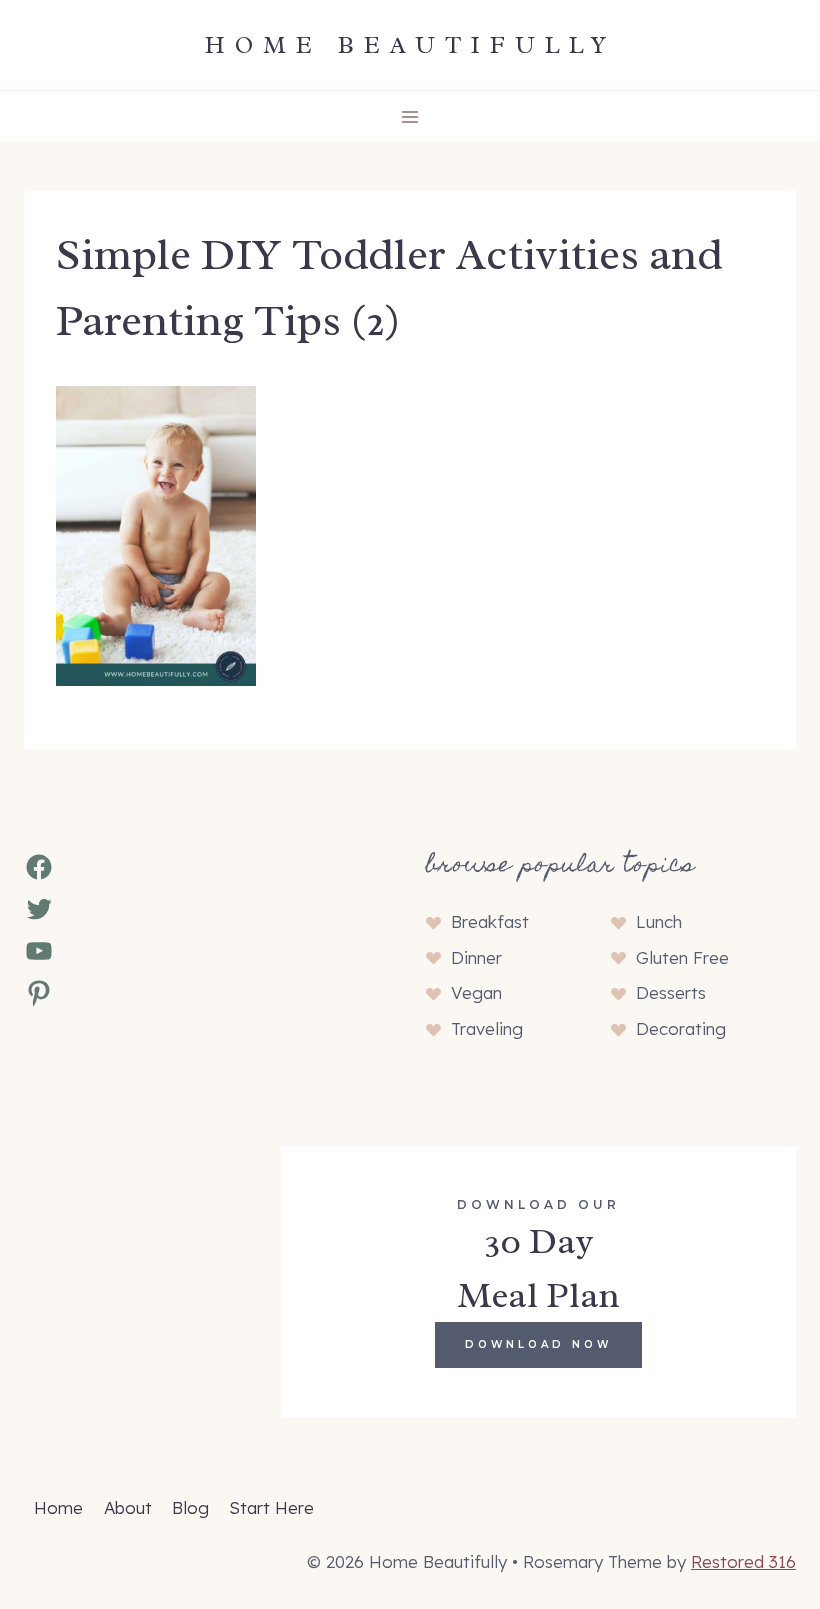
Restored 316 (743, 1561)
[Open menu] (410, 116)
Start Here (271, 1507)
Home (58, 1507)
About (128, 1507)
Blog (190, 1507)
